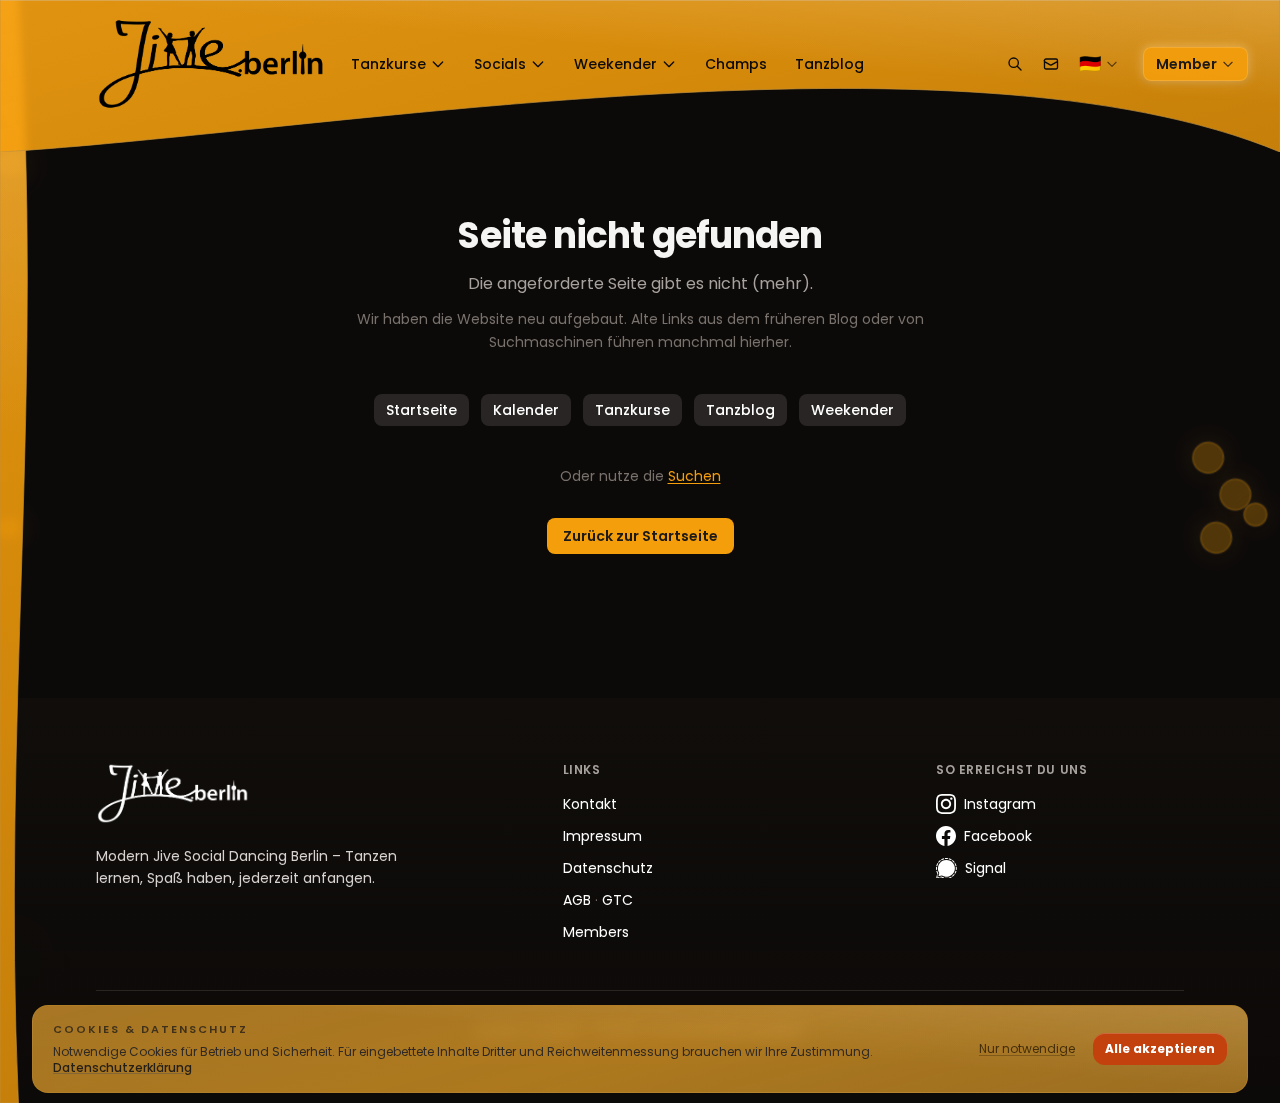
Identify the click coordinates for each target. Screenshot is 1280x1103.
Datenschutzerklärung (122, 1067)
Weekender (615, 64)
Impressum (602, 836)
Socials (500, 64)
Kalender (526, 410)
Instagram (1000, 804)
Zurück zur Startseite (640, 536)
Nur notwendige (1027, 1048)
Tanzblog (829, 64)
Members (596, 932)
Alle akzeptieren (1160, 1048)
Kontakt (590, 804)
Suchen (694, 476)
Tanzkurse (388, 64)
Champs (736, 64)
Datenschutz (608, 868)
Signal (985, 868)
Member (1186, 64)
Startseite (421, 410)
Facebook (998, 836)
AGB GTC (598, 900)
